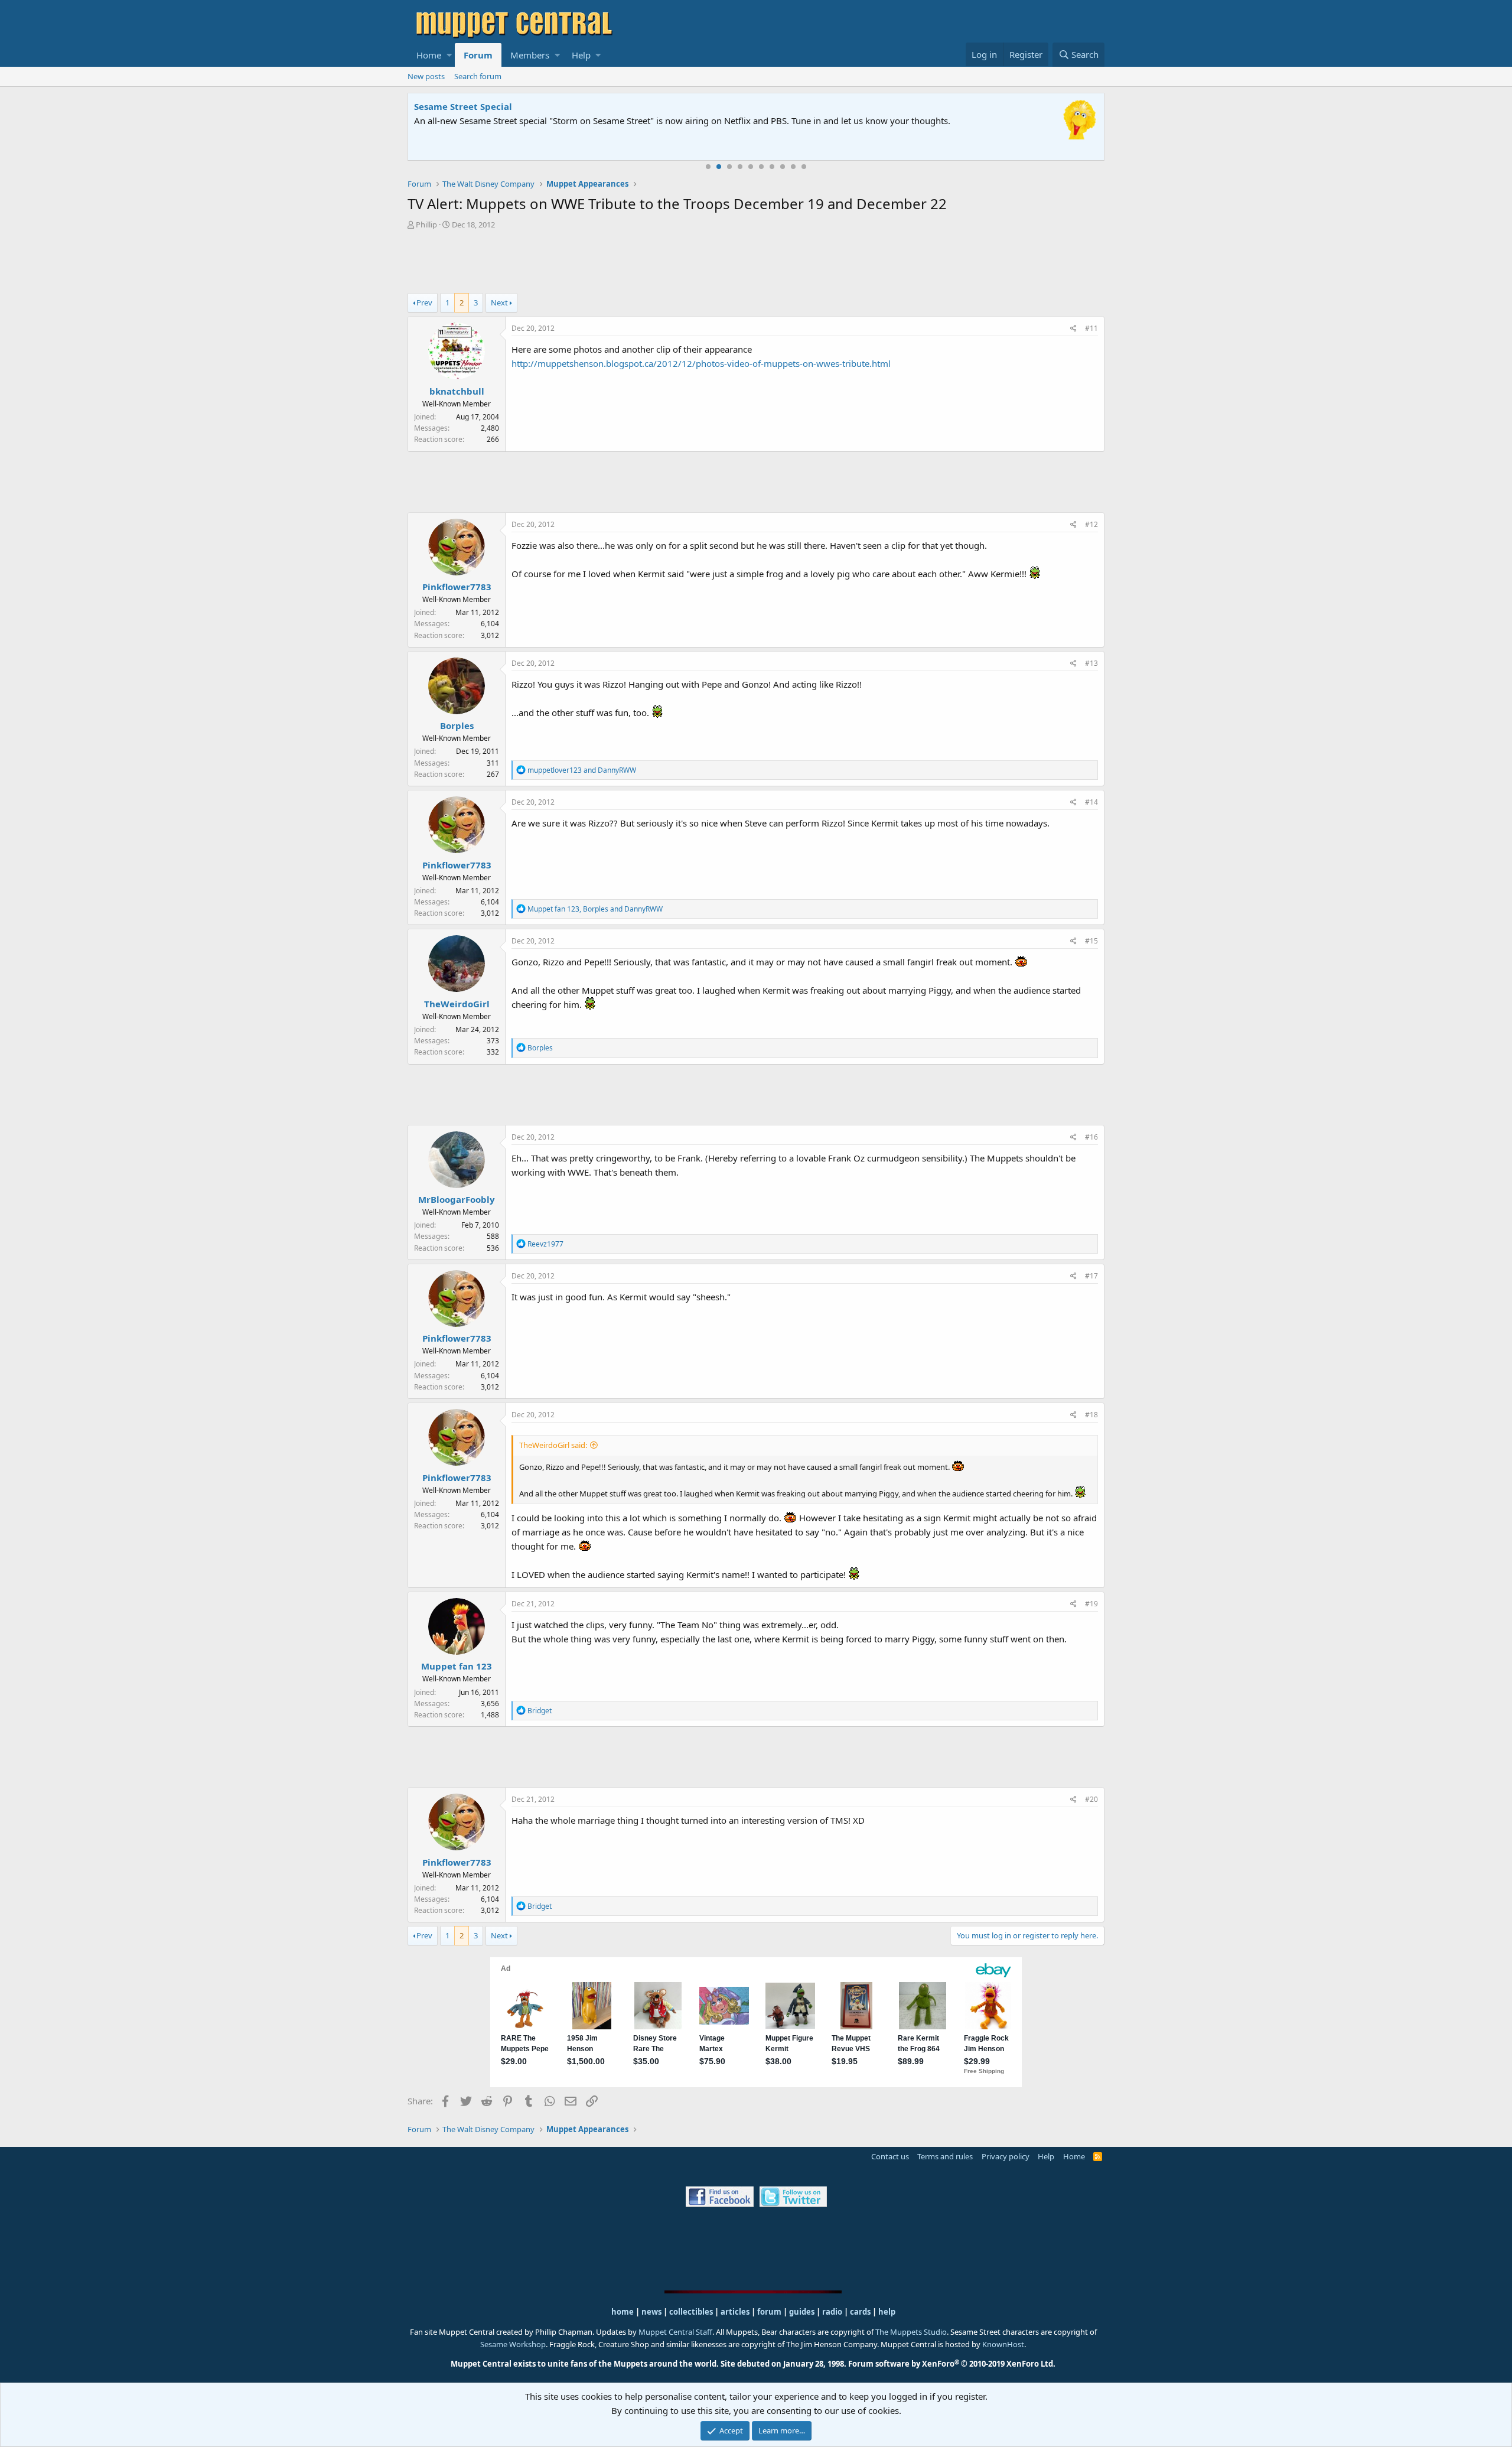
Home (429, 55)
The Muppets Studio (911, 2332)
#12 (1091, 524)
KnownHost (1003, 2344)
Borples (457, 725)
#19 (1091, 1604)
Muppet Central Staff (675, 2332)
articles (736, 2312)
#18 (1091, 1415)
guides (802, 2312)
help (887, 2312)
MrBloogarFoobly (457, 1199)
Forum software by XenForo (952, 2364)
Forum (478, 55)
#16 (1091, 1137)
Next (499, 302)
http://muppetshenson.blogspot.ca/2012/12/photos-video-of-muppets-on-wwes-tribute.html (701, 363)
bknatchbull (457, 391)
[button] (449, 55)
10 (804, 167)
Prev (424, 302)
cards (860, 2312)
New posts (426, 76)
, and (595, 909)
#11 (1091, 328)
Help (581, 55)
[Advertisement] (756, 263)
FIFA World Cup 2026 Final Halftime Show (506, 106)
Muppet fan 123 (457, 1666)
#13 (1091, 663)
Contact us (890, 2156)
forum (769, 2312)
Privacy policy (1006, 2156)
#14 (1091, 802)
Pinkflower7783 (457, 587)
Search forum (478, 76)
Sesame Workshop (513, 2344)
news (651, 2312)
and (582, 770)
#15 (1091, 941)
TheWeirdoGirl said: (553, 1445)
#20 (1091, 1799)
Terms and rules (945, 2156)
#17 (1091, 1276)
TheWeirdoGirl (457, 1004)
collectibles (691, 2312)
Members (530, 55)
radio (832, 2312)
